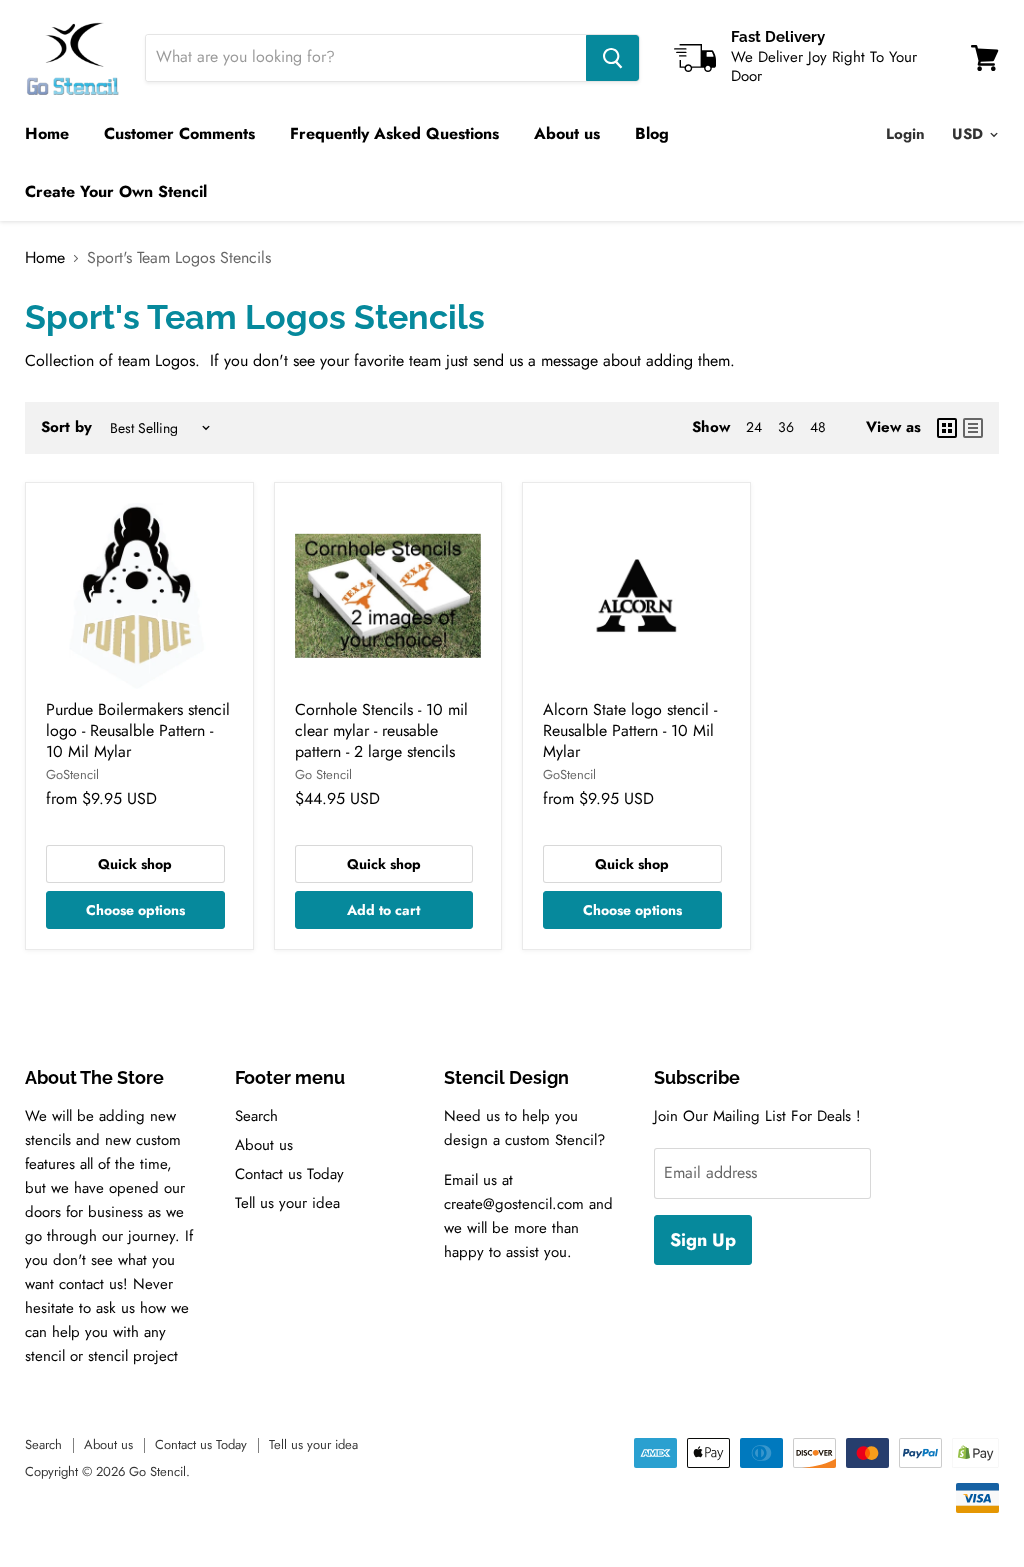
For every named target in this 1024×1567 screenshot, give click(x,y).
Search (256, 1116)
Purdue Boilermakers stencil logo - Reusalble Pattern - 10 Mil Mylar (138, 730)
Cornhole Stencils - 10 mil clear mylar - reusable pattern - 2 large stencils (381, 730)
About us (567, 133)
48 (818, 427)
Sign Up (703, 1240)
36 (786, 427)
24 (754, 427)
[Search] (612, 58)
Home (47, 133)
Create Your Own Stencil (116, 191)
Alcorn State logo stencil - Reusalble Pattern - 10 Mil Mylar (630, 730)
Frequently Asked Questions (394, 133)
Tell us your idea (287, 1203)
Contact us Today (289, 1174)
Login (905, 134)
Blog (652, 133)
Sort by (66, 427)
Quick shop (135, 864)
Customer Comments (179, 133)
